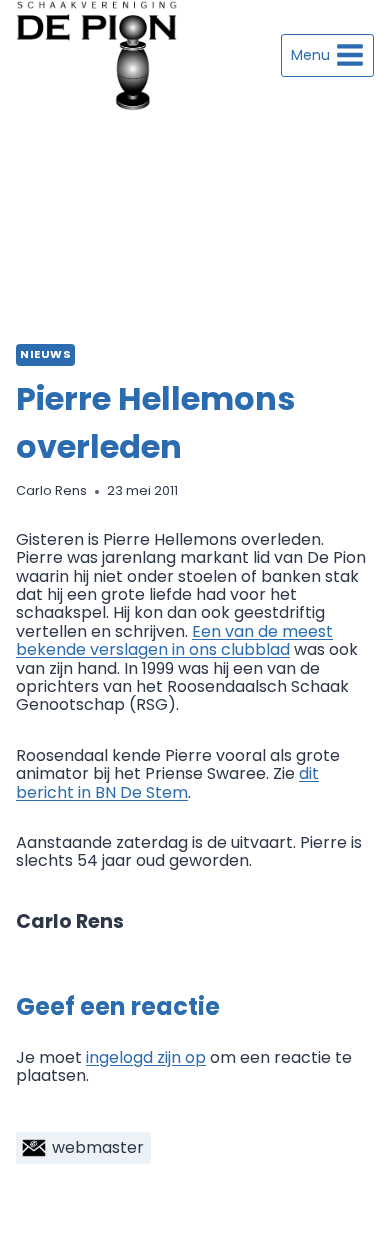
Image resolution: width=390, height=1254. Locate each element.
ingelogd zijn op (146, 1057)
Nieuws (45, 354)
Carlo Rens (51, 490)
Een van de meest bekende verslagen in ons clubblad (174, 640)
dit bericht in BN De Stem (167, 782)
